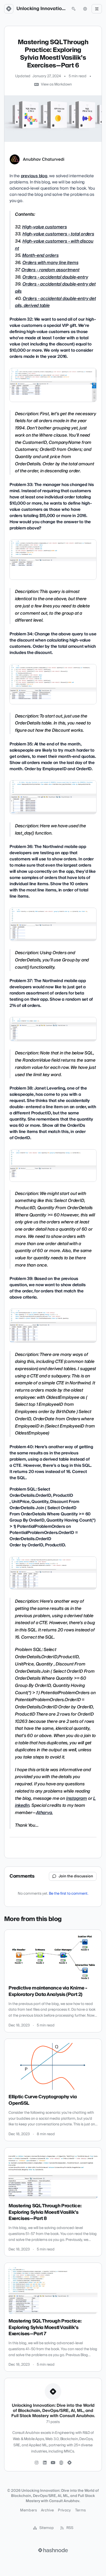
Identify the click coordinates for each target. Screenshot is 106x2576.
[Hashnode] (69, 2463)
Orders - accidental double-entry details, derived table (55, 302)
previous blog (34, 176)
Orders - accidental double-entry (55, 277)
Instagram (77, 1798)
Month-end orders (40, 255)
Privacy (64, 2510)
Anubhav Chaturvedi (44, 159)
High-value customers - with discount (54, 245)
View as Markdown (56, 84)
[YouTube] (53, 2463)
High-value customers (45, 227)
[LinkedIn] (45, 2463)
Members (28, 2510)
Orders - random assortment (50, 270)
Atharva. (44, 1813)
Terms (81, 2510)
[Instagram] (37, 2463)
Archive (47, 2510)
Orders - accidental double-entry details (55, 288)
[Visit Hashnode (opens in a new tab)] (53, 2550)
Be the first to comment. (69, 1894)
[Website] (61, 2463)
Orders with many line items (50, 263)
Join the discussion (76, 1876)
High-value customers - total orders (58, 234)
